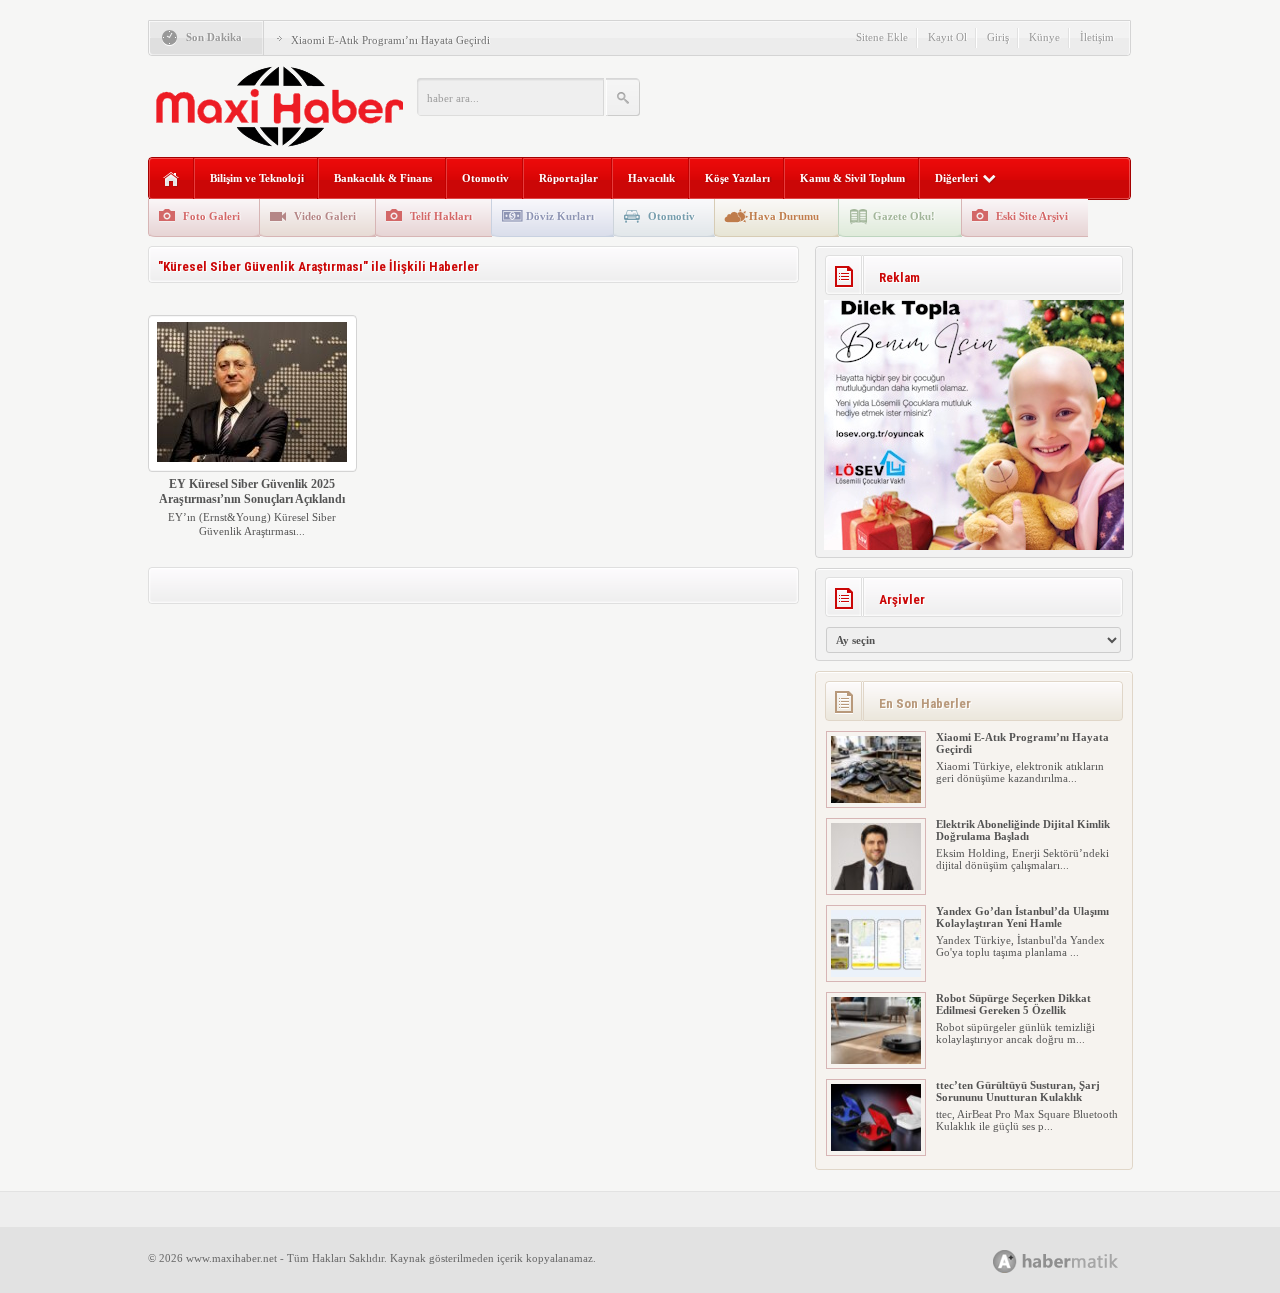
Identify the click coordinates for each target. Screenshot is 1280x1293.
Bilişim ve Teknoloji (257, 178)
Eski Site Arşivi (1032, 216)
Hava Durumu (784, 216)
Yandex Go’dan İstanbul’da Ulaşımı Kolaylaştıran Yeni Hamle (1022, 917)
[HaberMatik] (1077, 1260)
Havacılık (651, 178)
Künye (1044, 37)
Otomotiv (485, 178)
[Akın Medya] (1005, 1261)
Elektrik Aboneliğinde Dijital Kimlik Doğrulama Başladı (1023, 830)
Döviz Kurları (560, 216)
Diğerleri (956, 178)
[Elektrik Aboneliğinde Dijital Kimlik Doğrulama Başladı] (876, 886)
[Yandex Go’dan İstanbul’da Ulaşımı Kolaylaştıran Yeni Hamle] (876, 973)
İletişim (1097, 37)
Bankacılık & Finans (383, 178)
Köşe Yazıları (737, 178)
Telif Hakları (441, 216)
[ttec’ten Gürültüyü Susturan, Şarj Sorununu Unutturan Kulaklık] (876, 1147)
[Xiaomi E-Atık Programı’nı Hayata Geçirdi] (876, 799)
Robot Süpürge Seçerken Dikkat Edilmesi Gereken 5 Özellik (1013, 1004)
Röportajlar (568, 178)
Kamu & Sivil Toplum (852, 178)
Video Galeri (325, 216)
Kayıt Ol (947, 37)
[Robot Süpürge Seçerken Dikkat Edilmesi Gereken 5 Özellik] (876, 1060)
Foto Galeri (211, 216)
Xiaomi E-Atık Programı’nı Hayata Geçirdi (390, 40)
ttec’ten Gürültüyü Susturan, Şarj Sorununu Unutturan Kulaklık (1018, 1091)
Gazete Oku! (904, 216)
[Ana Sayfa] (171, 179)
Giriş (998, 37)
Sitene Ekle (882, 37)
